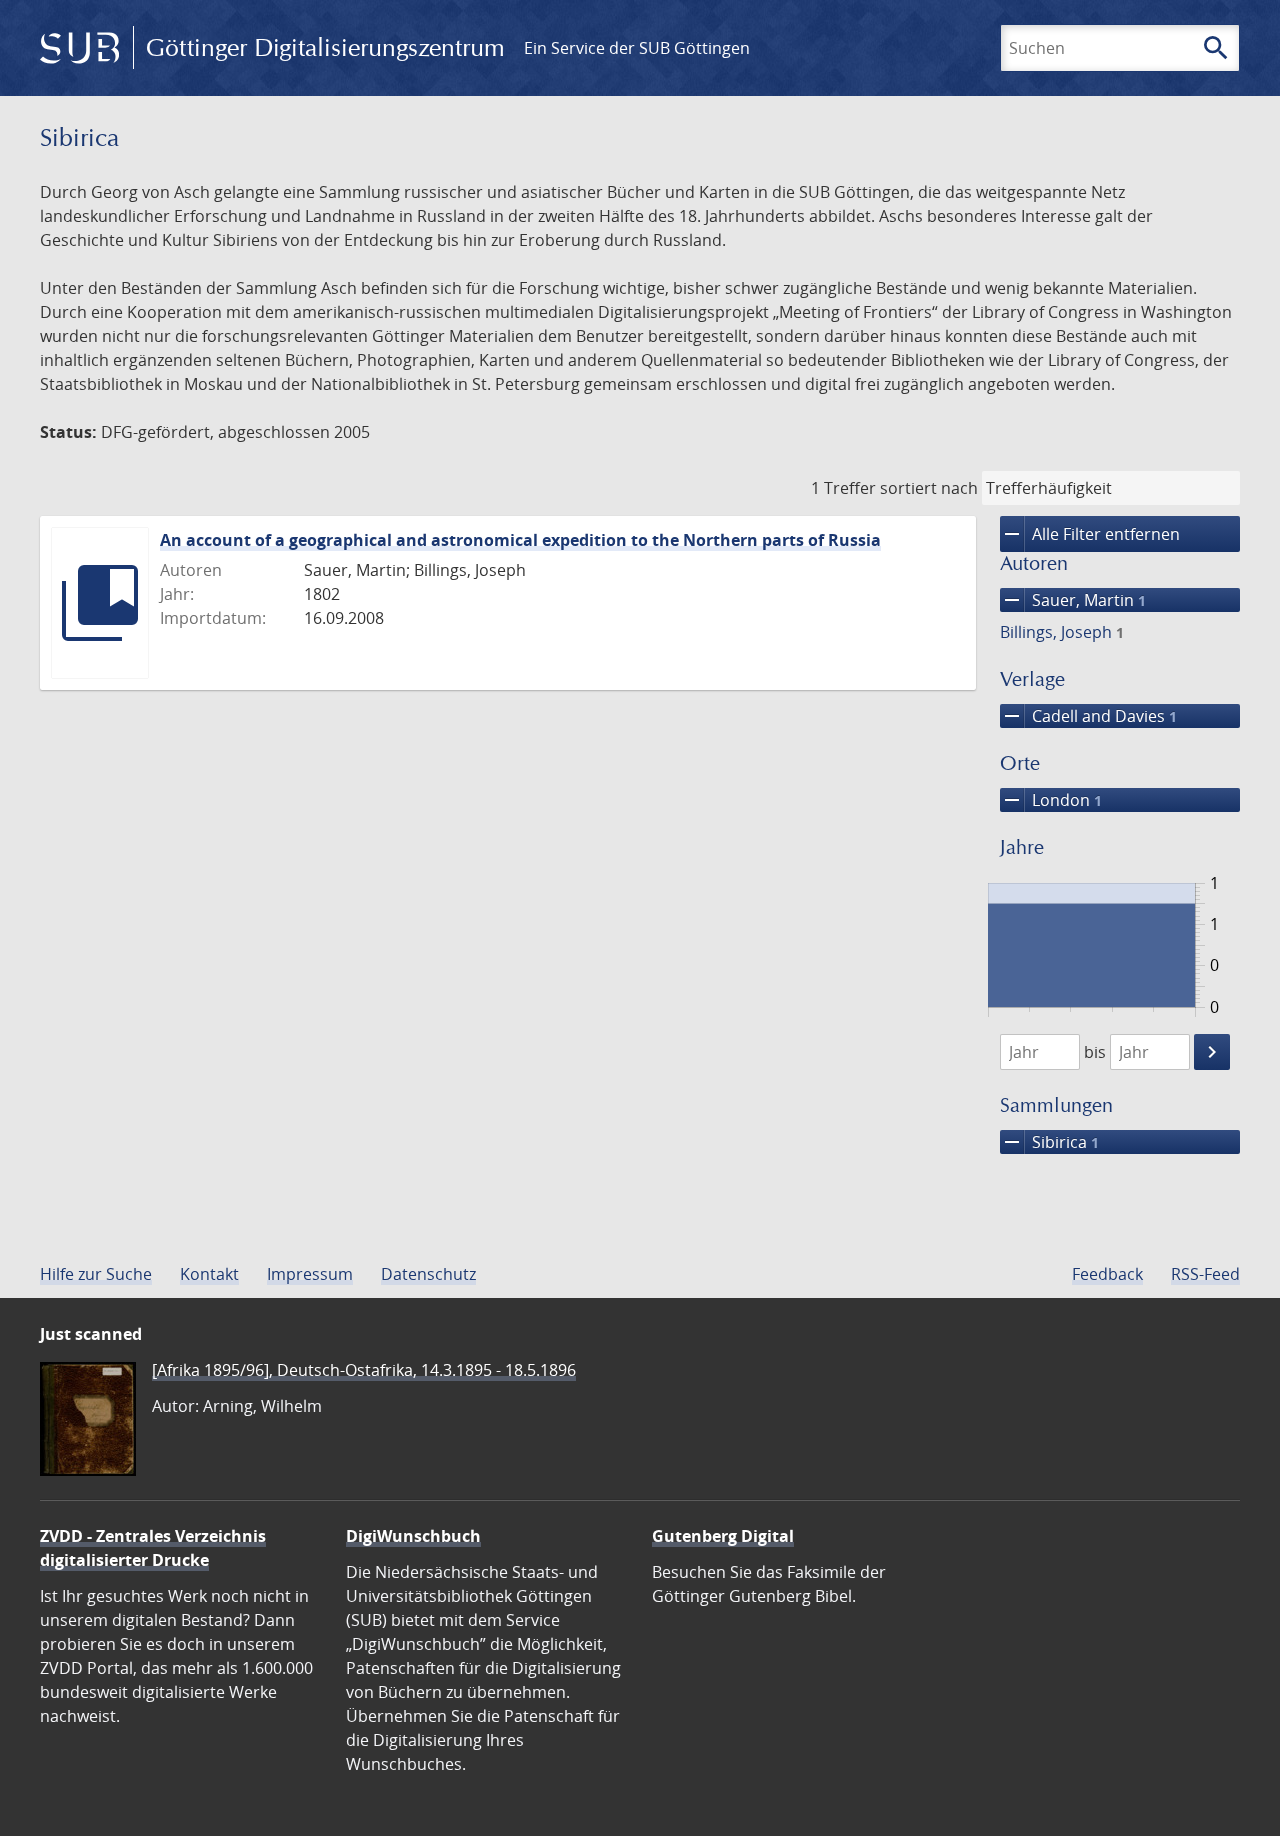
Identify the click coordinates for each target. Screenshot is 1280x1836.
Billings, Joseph (1062, 632)
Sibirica (1049, 1142)
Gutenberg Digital (723, 1536)
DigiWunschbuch (413, 1536)
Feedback (1107, 1274)
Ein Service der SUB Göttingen (637, 48)
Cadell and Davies (1088, 716)
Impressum (310, 1274)
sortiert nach (929, 488)
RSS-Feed (1205, 1274)
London (1051, 800)
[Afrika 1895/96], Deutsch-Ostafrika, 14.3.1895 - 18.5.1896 (364, 1370)
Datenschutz (428, 1274)
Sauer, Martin (1073, 600)
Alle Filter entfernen (1090, 534)
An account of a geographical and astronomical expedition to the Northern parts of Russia (520, 540)
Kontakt (209, 1274)
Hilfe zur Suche (96, 1274)
